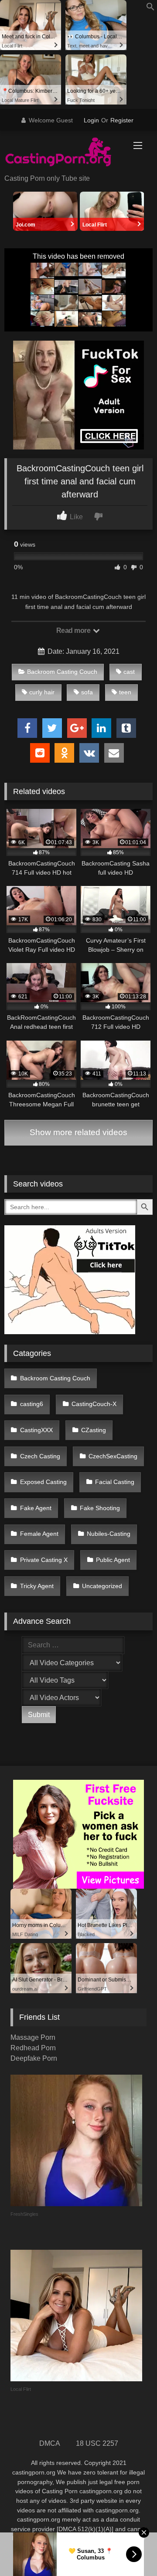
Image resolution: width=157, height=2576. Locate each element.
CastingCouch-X (94, 1404)
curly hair (42, 692)
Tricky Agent (37, 1586)
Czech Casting (40, 1456)
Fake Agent (36, 1508)
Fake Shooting (100, 1508)
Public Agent (113, 1560)
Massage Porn (33, 2037)
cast (129, 672)
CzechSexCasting (113, 1456)
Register (122, 120)
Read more (74, 630)
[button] (150, 8)
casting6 (32, 1404)
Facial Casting (115, 1482)
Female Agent (39, 1534)
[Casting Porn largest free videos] (64, 153)
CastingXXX (36, 1430)
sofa (87, 692)
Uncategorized (102, 1586)
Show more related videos (78, 1132)
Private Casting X (44, 1560)
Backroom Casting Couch (62, 672)
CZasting (94, 1430)
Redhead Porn (33, 2048)
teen (125, 692)
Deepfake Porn (34, 2058)
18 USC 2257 (97, 2443)
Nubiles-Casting (109, 1534)
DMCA (50, 2443)
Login (91, 120)
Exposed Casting (43, 1482)
